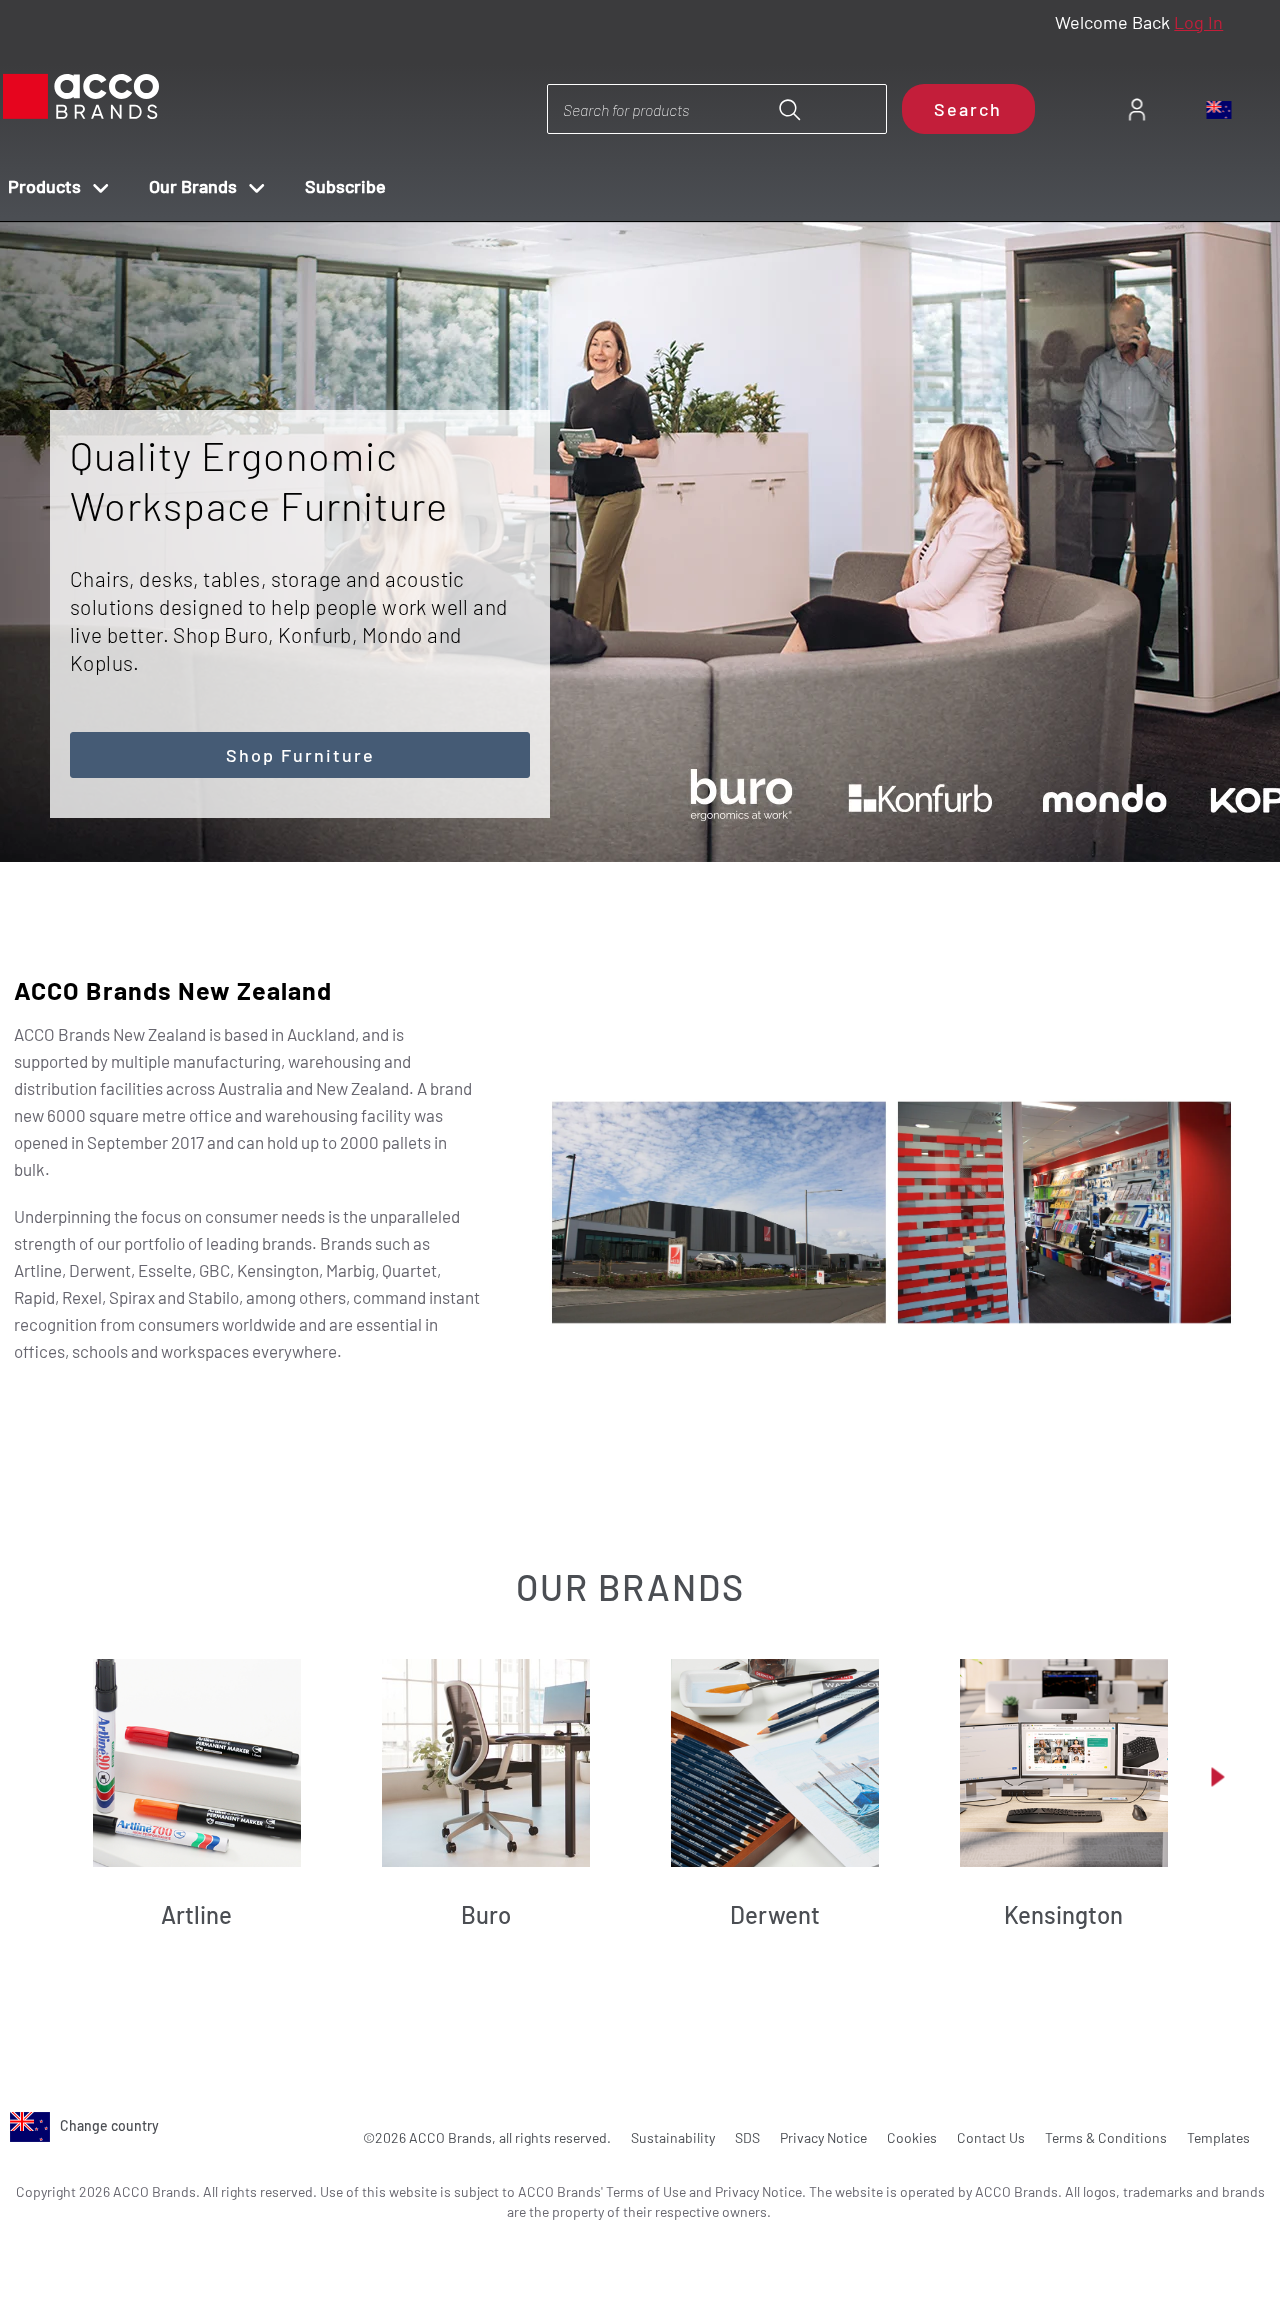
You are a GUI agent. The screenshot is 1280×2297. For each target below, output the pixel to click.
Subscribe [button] (345, 186)
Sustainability (673, 2137)
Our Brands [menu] (193, 186)
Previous (618, 806)
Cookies (912, 2137)
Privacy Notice (823, 2137)
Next (675, 806)
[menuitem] (1136, 109)
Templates (1218, 2137)
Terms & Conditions (1106, 2137)
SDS (747, 2137)
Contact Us (991, 2137)
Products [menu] (44, 186)
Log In (1198, 22)
